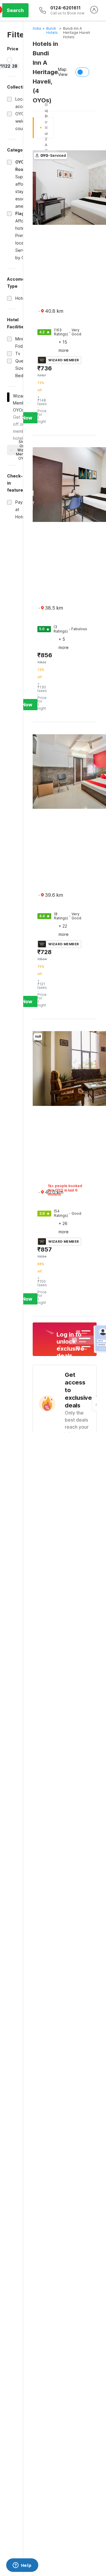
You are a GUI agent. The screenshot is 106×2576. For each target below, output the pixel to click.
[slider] (9, 60)
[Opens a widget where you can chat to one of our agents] (22, 2566)
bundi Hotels (52, 30)
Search (15, 10)
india (37, 28)
